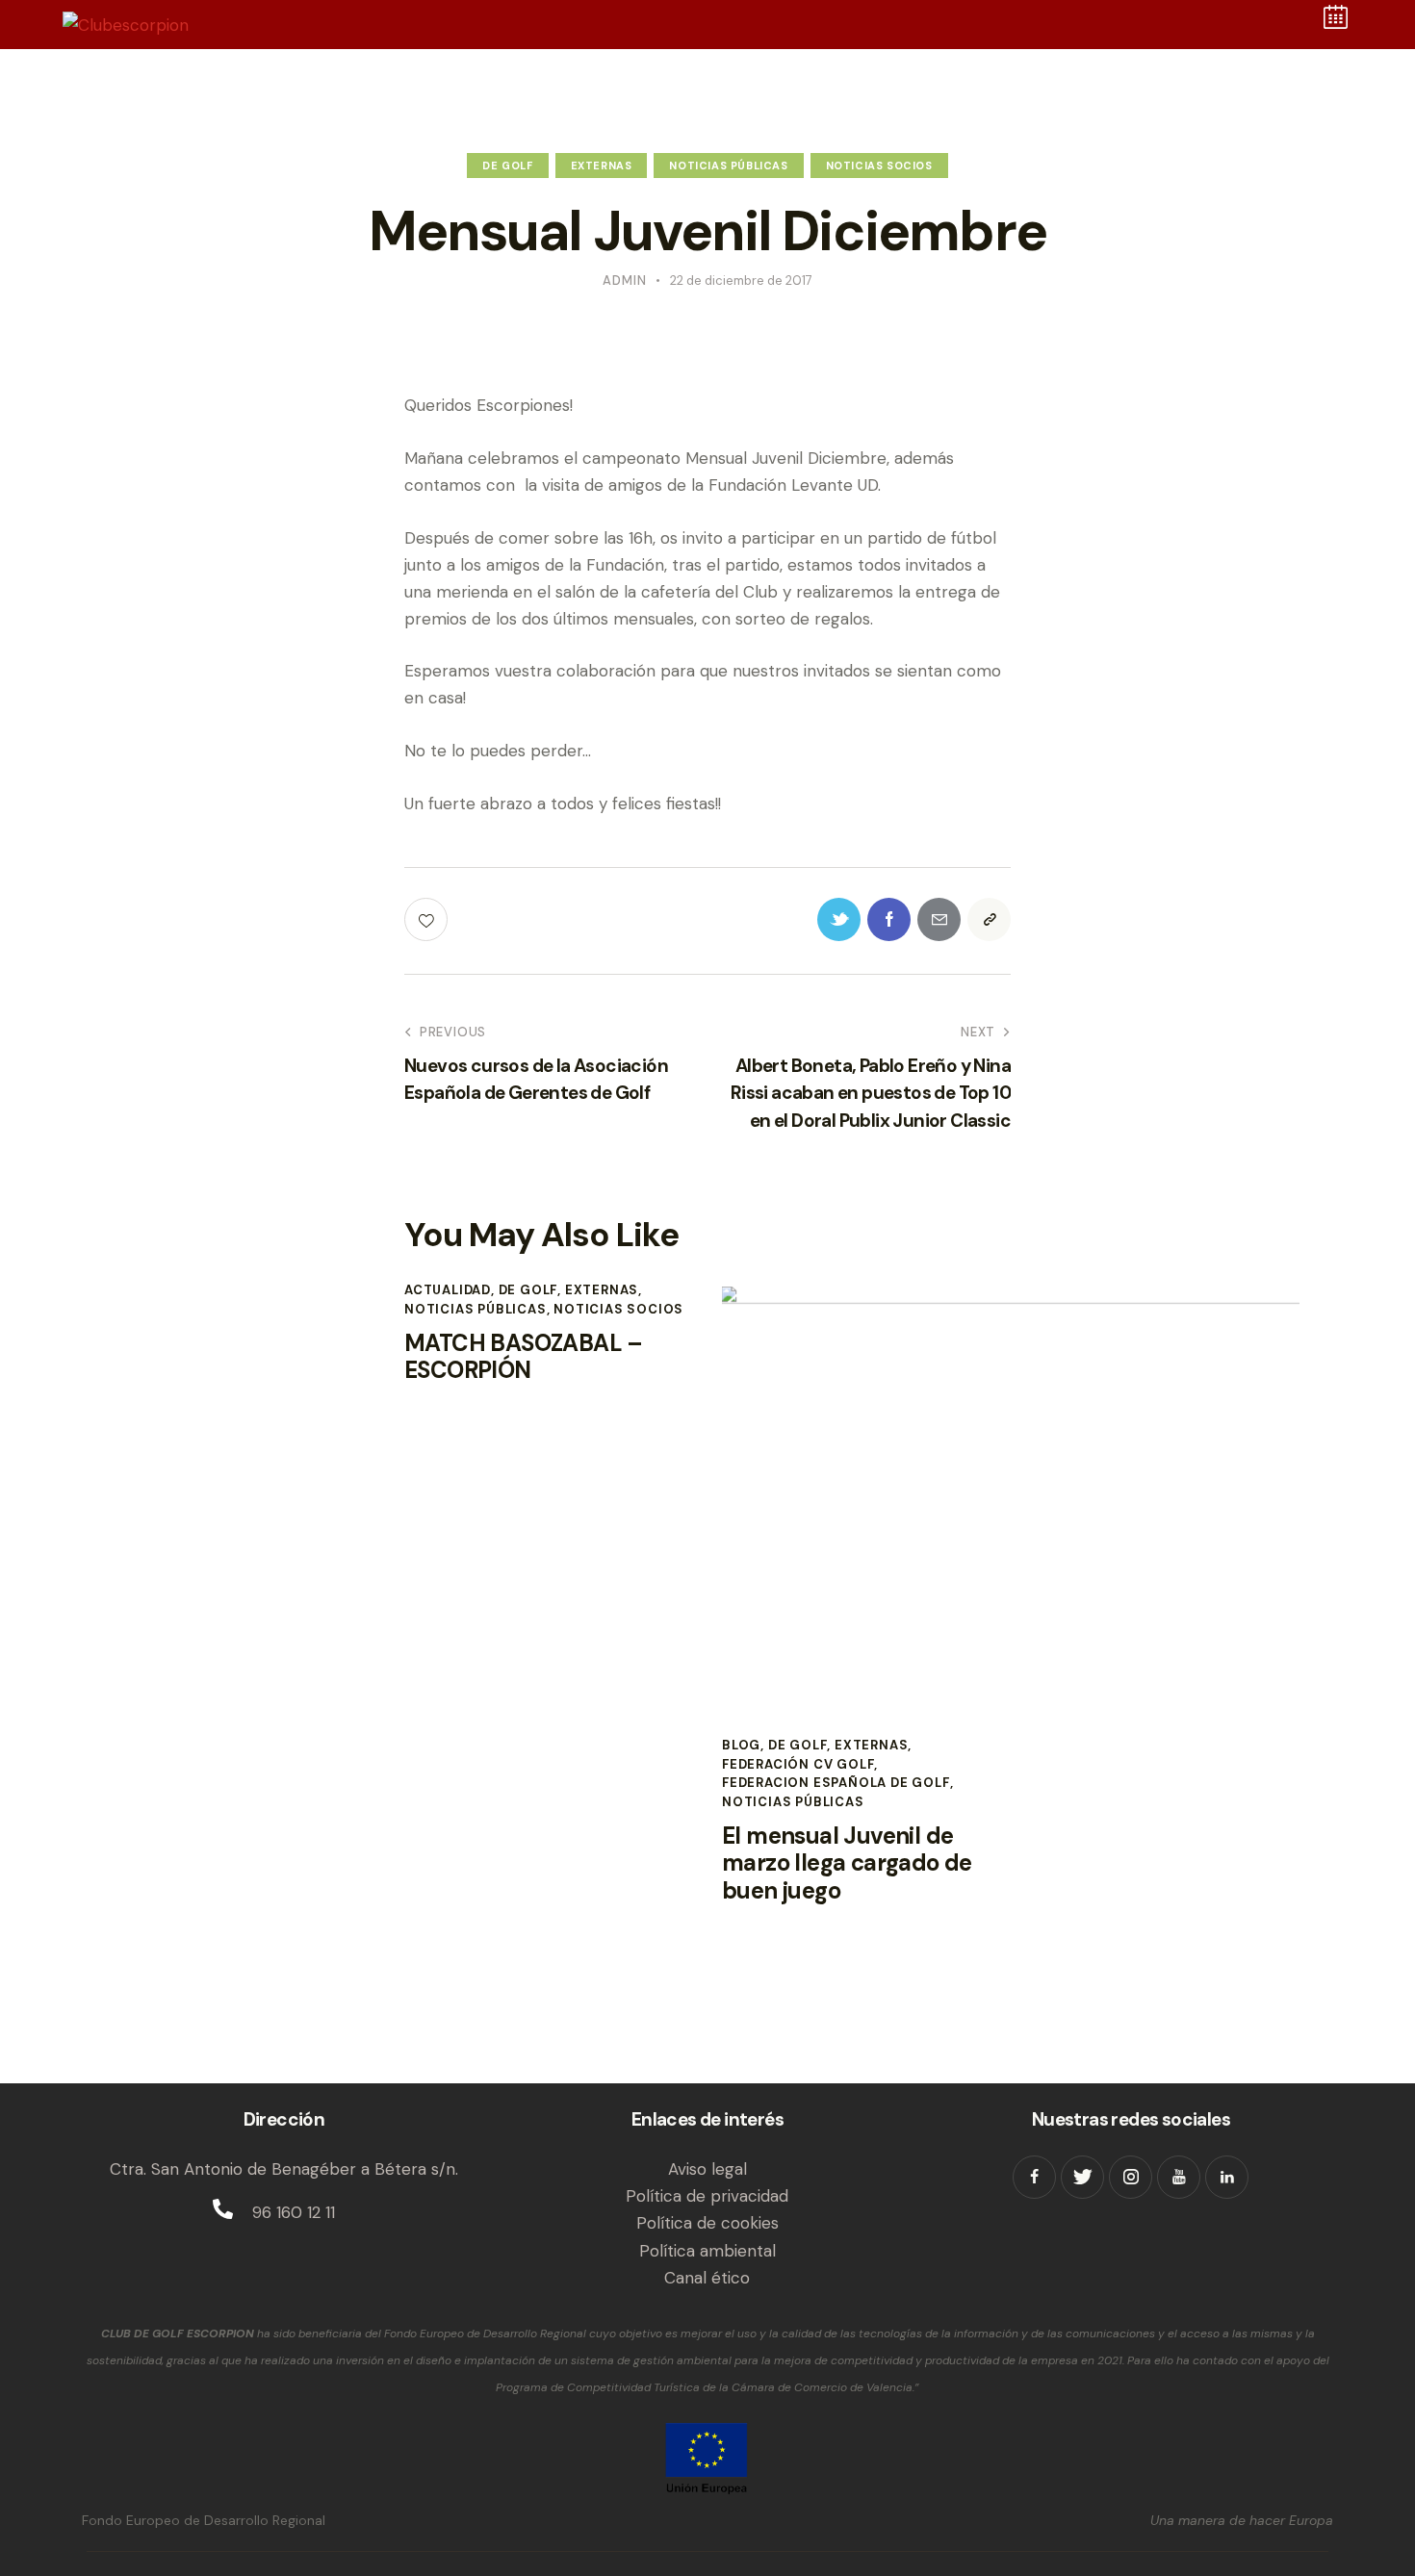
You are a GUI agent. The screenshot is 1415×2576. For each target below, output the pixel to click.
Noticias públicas (728, 166)
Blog (741, 1745)
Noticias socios (879, 166)
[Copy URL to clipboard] (989, 919)
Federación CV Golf (798, 1764)
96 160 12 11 (294, 2212)
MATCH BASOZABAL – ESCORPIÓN (524, 1358)
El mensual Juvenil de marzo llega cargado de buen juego (847, 1864)
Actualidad (448, 1290)
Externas (602, 166)
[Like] (428, 919)
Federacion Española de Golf (836, 1783)
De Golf (507, 166)
